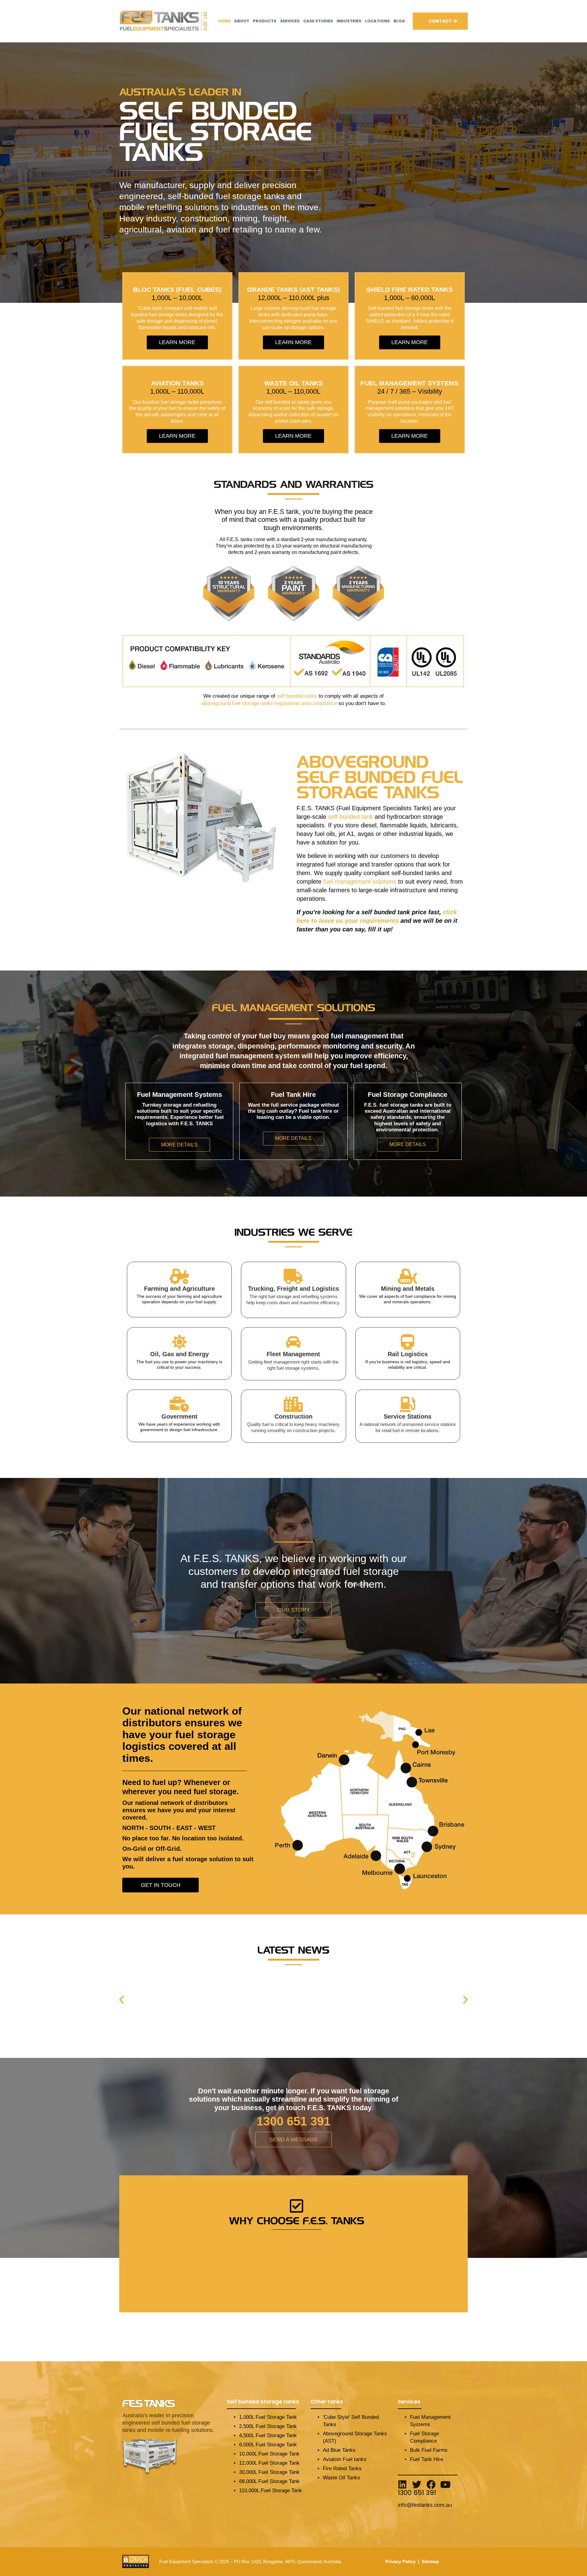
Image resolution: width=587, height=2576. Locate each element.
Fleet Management (293, 1354)
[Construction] (293, 1404)
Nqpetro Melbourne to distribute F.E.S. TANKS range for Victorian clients (228, 1976)
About (242, 21)
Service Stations (408, 1416)
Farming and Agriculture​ (179, 1289)
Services (290, 21)
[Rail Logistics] (408, 1342)
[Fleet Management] (293, 1342)
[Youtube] (445, 2485)
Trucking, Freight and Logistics (293, 1289)
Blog (399, 21)
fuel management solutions (360, 882)
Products (265, 21)
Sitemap (430, 2561)
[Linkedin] (402, 2485)
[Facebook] (431, 2485)
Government (179, 1416)
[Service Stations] (408, 1404)
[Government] (179, 1404)
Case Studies (318, 21)
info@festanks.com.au (425, 2505)
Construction (293, 1416)
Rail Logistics (408, 1354)
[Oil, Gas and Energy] (179, 1342)
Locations (377, 21)
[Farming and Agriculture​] (179, 1276)
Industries (349, 21)
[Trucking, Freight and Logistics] (293, 1276)
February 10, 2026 (140, 1983)
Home (224, 21)
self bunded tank (351, 817)
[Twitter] (417, 2485)
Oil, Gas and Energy (179, 1354)
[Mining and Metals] (408, 1276)
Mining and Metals (408, 1289)
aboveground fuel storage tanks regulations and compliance (269, 703)
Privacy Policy (400, 2561)
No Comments (192, 1983)
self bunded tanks (297, 696)
